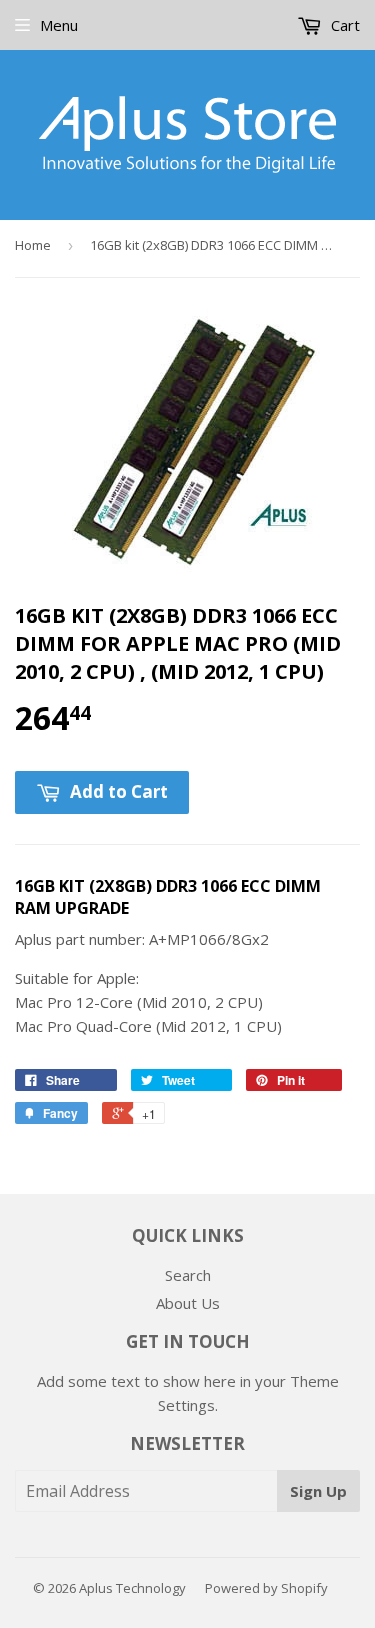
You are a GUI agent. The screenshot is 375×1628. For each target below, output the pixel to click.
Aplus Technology (132, 1588)
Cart (343, 25)
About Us (188, 1303)
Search (188, 1275)
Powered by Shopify (266, 1588)
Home (33, 245)
